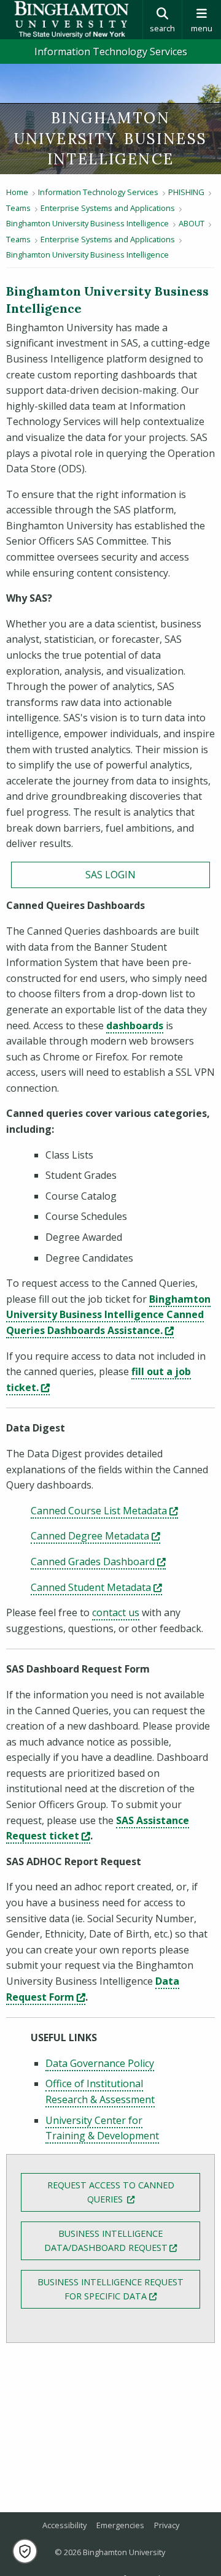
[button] (25, 2551)
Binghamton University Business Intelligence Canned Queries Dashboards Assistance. (108, 1315)
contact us (116, 1612)
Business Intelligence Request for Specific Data (119, 2289)
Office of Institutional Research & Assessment (100, 2091)
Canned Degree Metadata (95, 1536)
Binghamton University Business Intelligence (87, 223)
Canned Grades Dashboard (98, 1562)
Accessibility (64, 2525)
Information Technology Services (111, 52)
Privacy (167, 2525)
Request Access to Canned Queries (124, 2192)
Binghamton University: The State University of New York (71, 20)
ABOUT (192, 223)
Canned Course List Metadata (104, 1511)
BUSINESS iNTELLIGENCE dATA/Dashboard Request (122, 2241)
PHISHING (186, 192)
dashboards (135, 1025)
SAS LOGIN (110, 875)
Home (17, 192)
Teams (18, 208)
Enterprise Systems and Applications (108, 208)
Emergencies (120, 2525)
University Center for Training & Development (102, 2128)
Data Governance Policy (100, 2063)
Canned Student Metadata (96, 1587)
